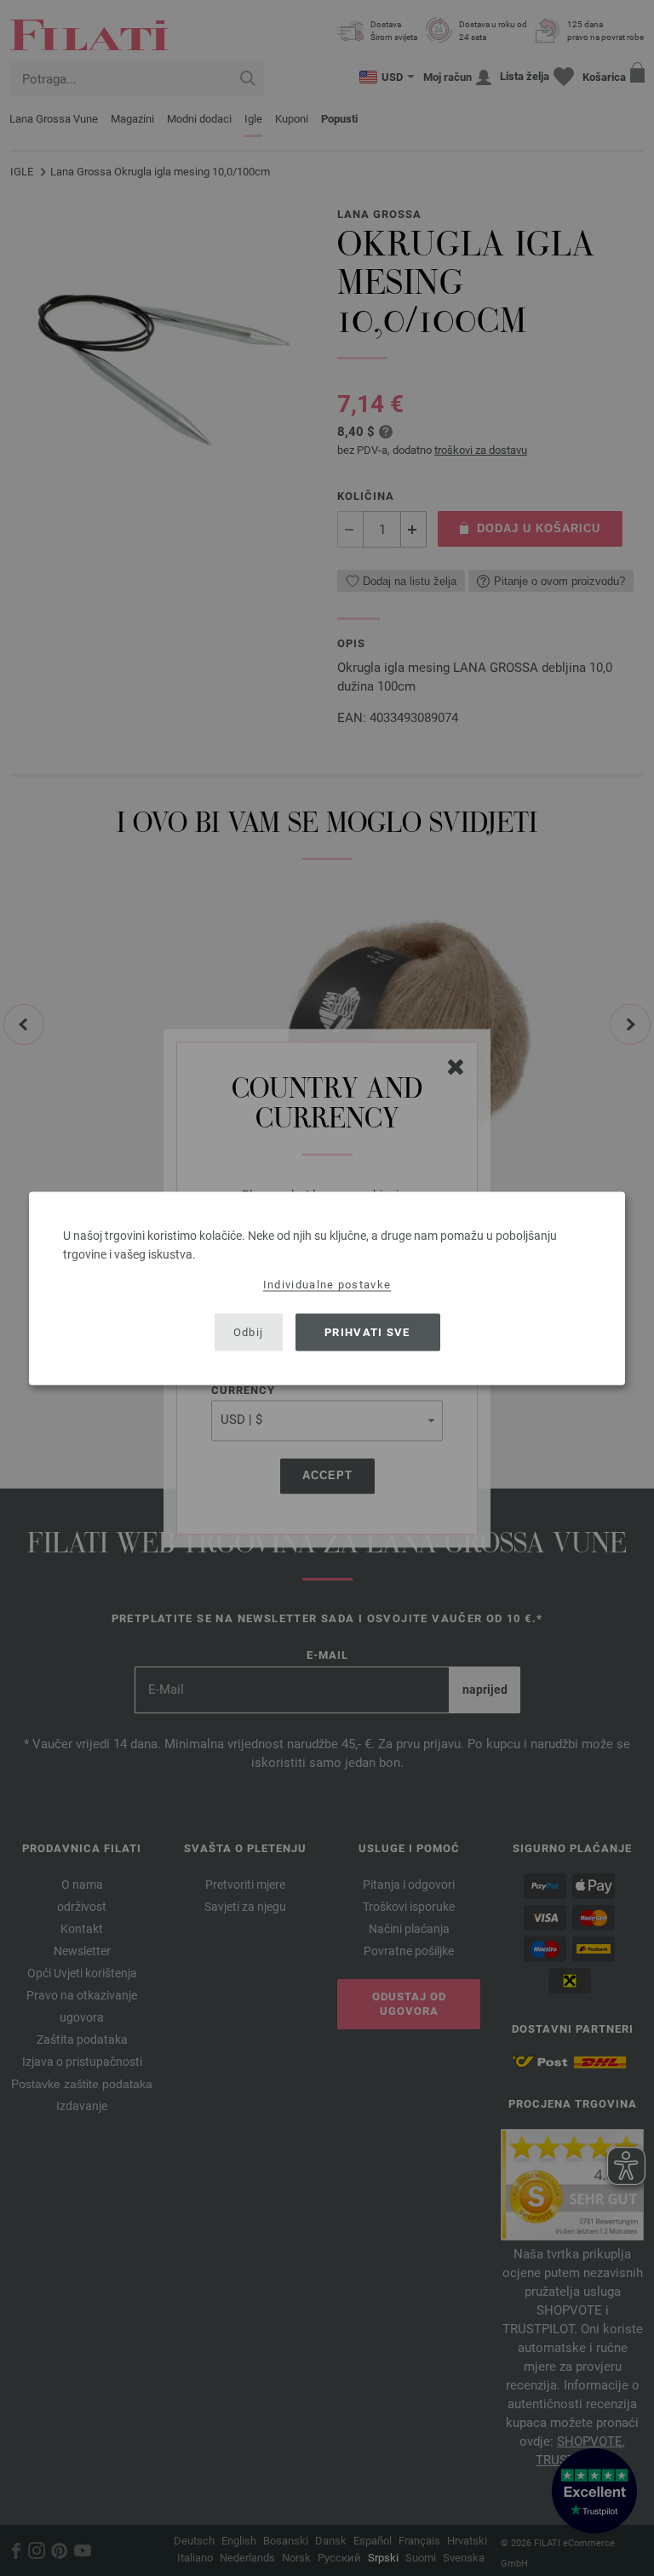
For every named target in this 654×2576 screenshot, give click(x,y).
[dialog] (327, 1288)
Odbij (249, 1332)
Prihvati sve (367, 1332)
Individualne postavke (327, 1284)
